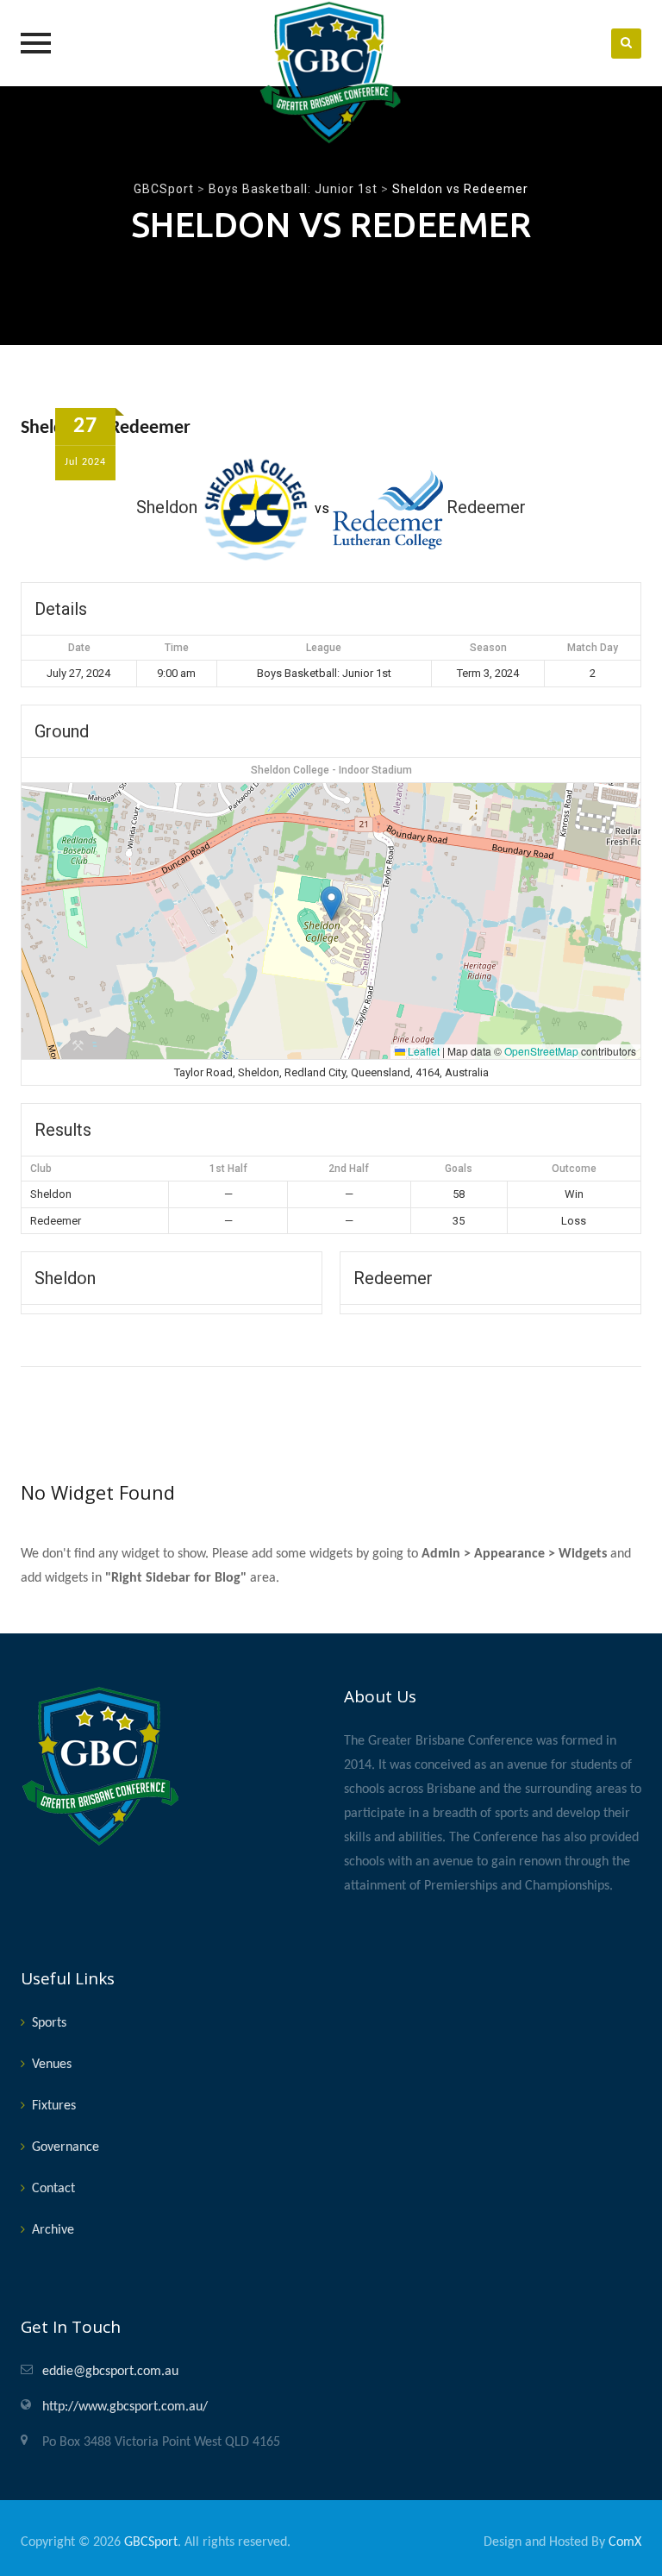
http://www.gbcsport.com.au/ (125, 2407)
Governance (66, 2147)
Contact (53, 2189)
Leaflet (422, 1051)
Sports (49, 2023)
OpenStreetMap (541, 1051)
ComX (625, 2542)
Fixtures (54, 2106)
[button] (331, 903)
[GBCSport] (331, 72)
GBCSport (151, 2542)
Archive (53, 2230)
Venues (52, 2065)
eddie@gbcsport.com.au (110, 2372)
